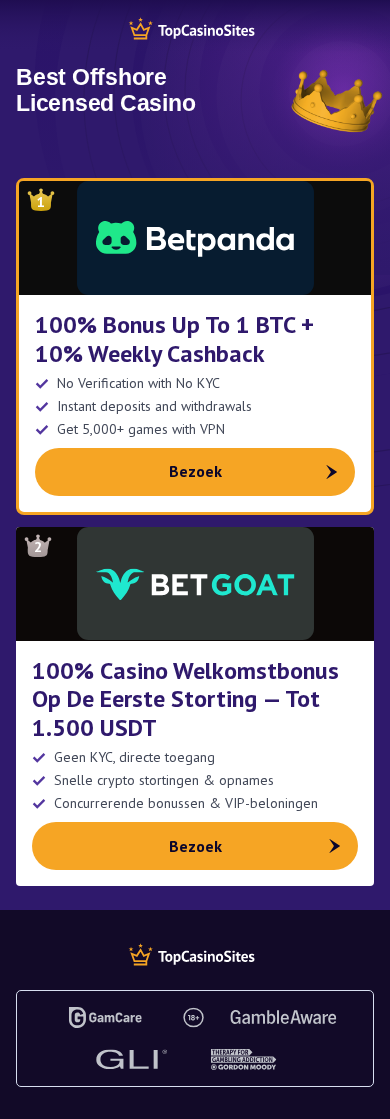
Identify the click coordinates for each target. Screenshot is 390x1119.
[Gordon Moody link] (243, 1059)
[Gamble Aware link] (283, 1017)
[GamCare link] (105, 1017)
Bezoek (195, 471)
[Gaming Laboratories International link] (131, 1059)
